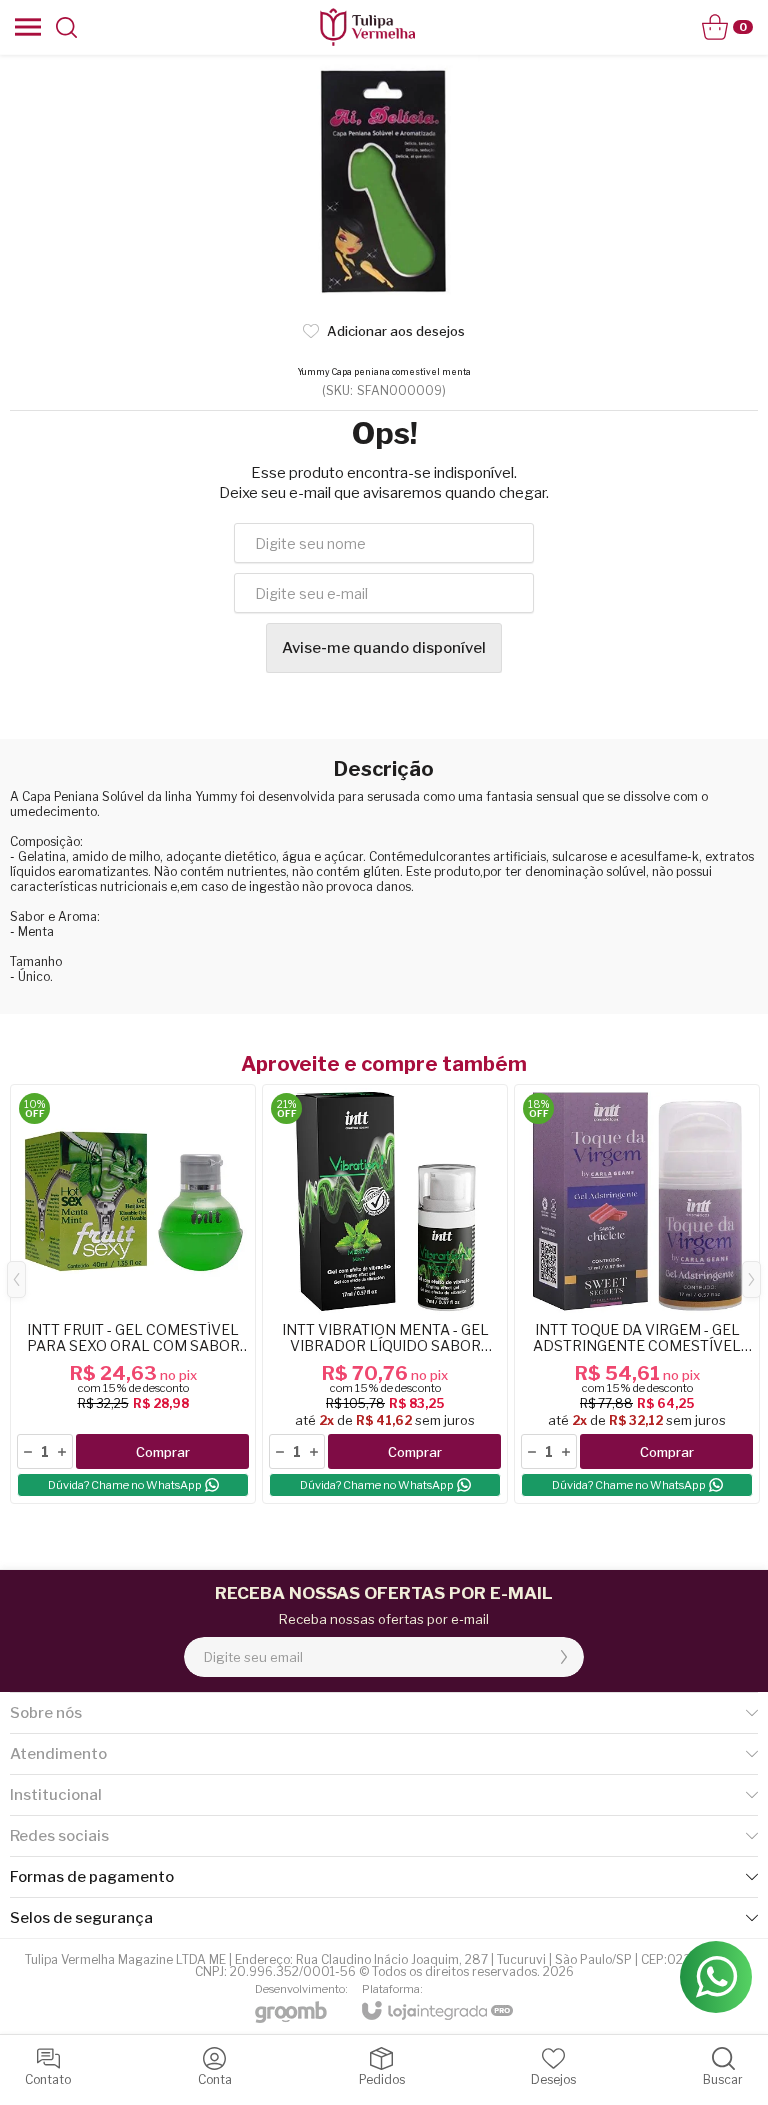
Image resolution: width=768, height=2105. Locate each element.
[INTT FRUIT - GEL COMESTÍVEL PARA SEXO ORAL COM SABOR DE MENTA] (133, 1294)
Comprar (163, 1452)
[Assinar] (564, 1657)
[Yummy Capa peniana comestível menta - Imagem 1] (384, 180)
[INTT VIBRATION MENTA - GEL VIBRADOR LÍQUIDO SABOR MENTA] (385, 1294)
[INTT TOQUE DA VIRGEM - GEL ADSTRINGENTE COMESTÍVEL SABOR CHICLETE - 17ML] (637, 1294)
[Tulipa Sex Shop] (367, 27)
